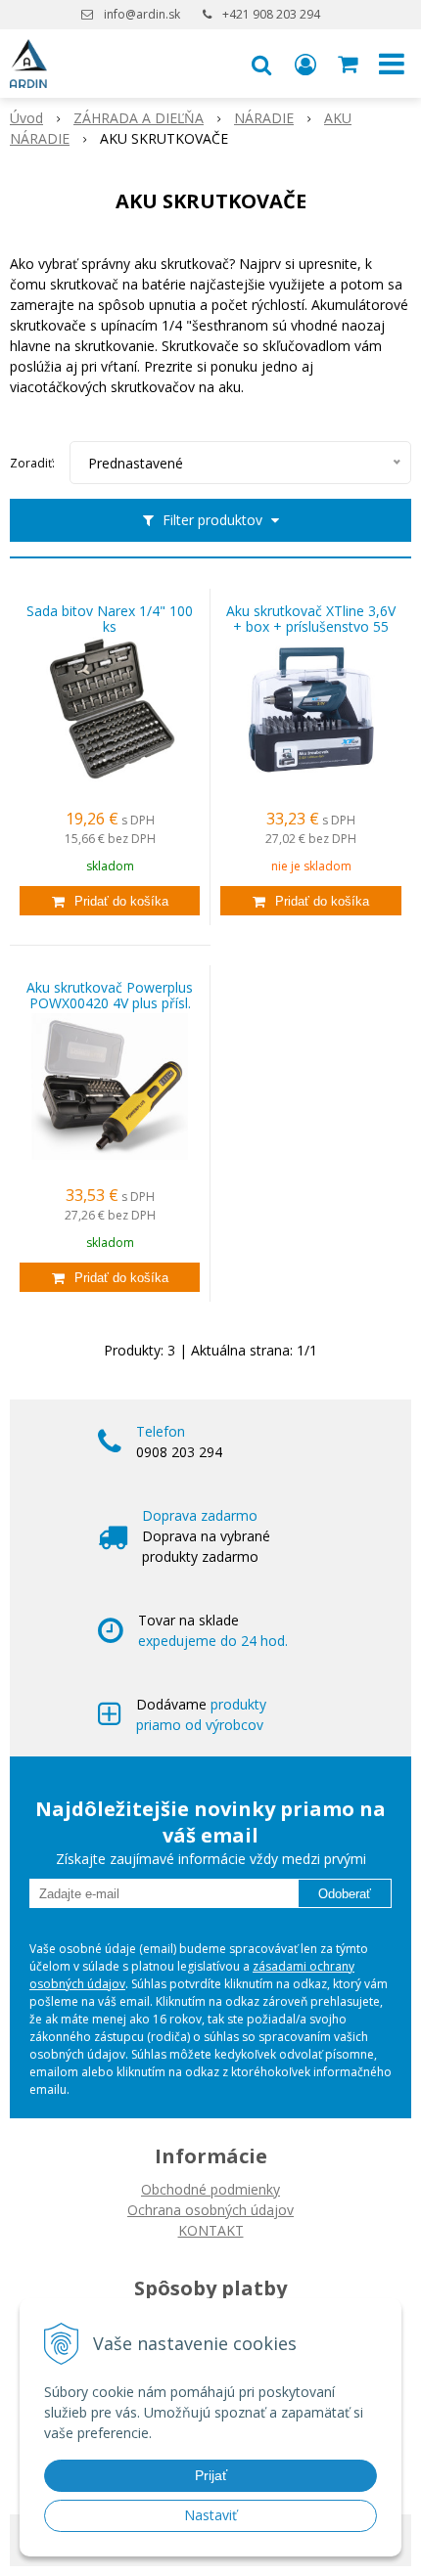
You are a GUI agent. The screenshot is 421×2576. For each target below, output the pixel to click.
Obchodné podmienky (210, 2189)
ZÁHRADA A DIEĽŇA (139, 118)
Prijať (211, 2475)
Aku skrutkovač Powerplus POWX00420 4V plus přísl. (110, 996)
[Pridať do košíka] (110, 901)
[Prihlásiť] (305, 64)
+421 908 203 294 (271, 14)
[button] (261, 64)
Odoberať (345, 1894)
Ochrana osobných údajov (210, 2210)
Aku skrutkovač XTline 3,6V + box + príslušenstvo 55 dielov (311, 627)
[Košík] (350, 64)
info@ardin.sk (142, 14)
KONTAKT (211, 2230)
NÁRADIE (264, 118)
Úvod (26, 118)
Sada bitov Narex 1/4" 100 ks (110, 619)
